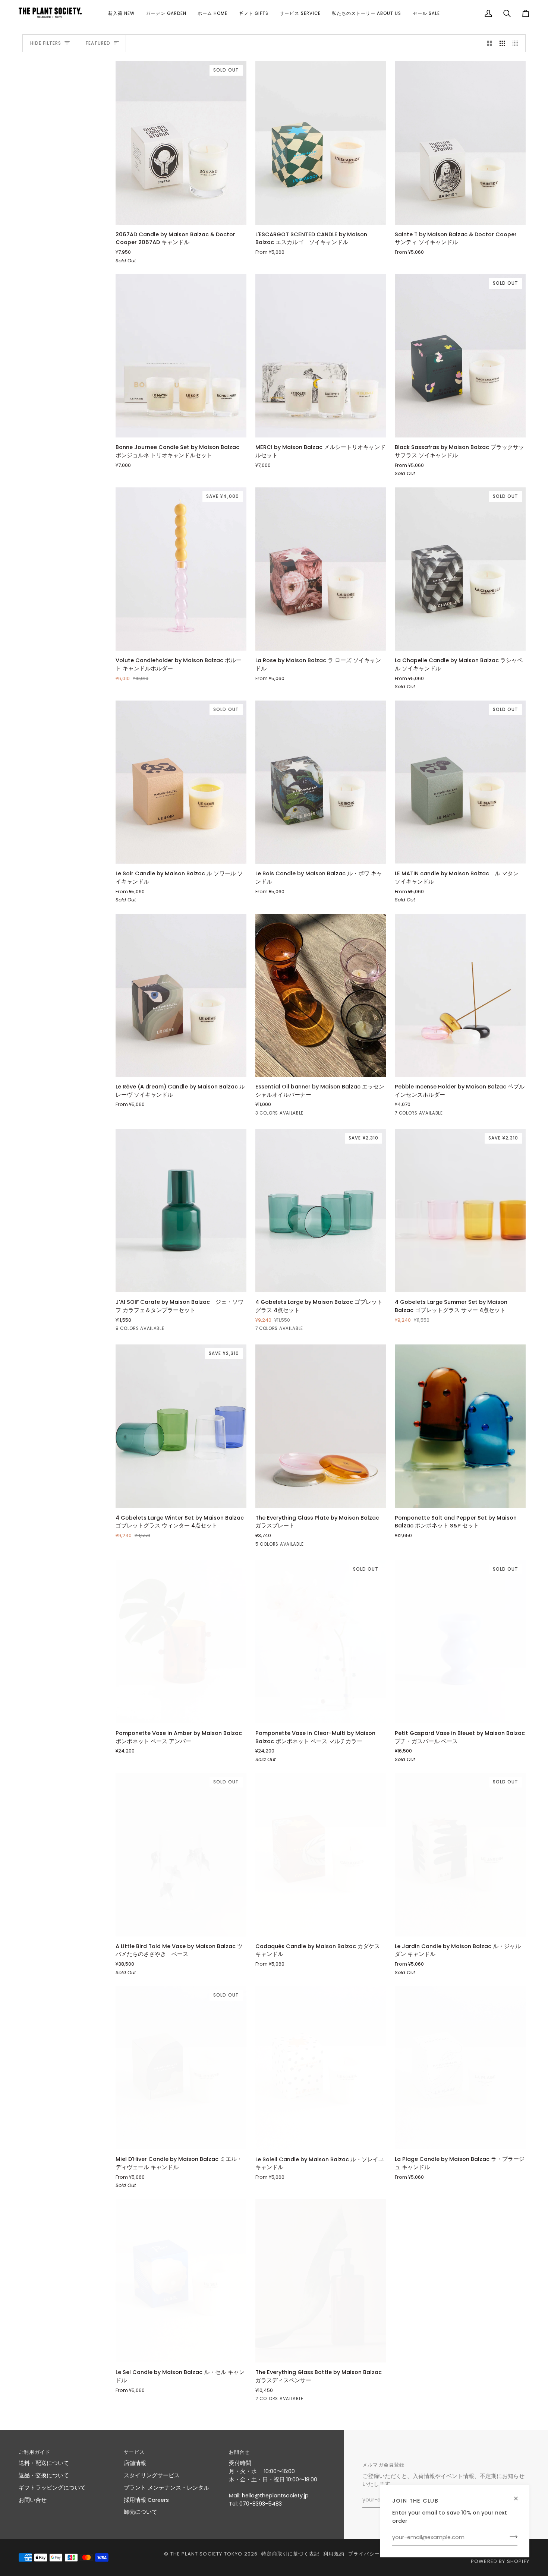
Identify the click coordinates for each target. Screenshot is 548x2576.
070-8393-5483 (261, 2504)
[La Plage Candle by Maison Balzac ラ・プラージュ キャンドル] (460, 2068)
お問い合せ (33, 2500)
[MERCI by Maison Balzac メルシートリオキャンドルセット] (321, 356)
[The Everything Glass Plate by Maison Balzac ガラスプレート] (321, 1426)
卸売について (141, 2512)
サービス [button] (134, 2452)
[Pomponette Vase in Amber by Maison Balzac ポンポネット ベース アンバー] (181, 1642)
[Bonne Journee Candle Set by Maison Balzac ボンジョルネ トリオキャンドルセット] (181, 356)
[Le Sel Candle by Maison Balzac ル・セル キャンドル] (181, 2281)
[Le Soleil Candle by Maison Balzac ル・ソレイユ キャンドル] (321, 2068)
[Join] (511, 2537)
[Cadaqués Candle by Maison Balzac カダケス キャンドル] (321, 1855)
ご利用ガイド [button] (34, 2452)
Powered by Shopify (500, 2561)
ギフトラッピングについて (52, 2488)
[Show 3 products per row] (502, 43)
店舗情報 (135, 2463)
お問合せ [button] (240, 2452)
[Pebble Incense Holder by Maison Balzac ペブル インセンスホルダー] (460, 995)
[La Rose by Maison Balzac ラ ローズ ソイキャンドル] (321, 569)
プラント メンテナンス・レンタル (166, 2488)
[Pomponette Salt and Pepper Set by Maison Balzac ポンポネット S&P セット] (460, 1426)
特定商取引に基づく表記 (290, 2554)
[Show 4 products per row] (517, 43)
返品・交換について (44, 2475)
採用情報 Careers (146, 2500)
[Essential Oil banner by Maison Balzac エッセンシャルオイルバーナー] (321, 995)
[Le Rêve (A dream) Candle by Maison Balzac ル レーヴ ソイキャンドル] (181, 995)
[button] (121, 13)
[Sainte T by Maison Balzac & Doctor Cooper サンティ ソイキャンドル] (460, 143)
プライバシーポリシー (375, 2554)
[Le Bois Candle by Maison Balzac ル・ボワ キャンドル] (321, 782)
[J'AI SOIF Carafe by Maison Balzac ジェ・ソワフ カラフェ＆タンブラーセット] (181, 1211)
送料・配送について (44, 2463)
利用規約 (334, 2554)
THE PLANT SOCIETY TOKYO (207, 2554)
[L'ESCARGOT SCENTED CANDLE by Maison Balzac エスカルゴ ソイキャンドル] (321, 143)
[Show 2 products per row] (490, 43)
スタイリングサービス (152, 2475)
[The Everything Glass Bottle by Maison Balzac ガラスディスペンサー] (321, 2281)
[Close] (519, 2495)
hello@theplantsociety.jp (275, 2496)
